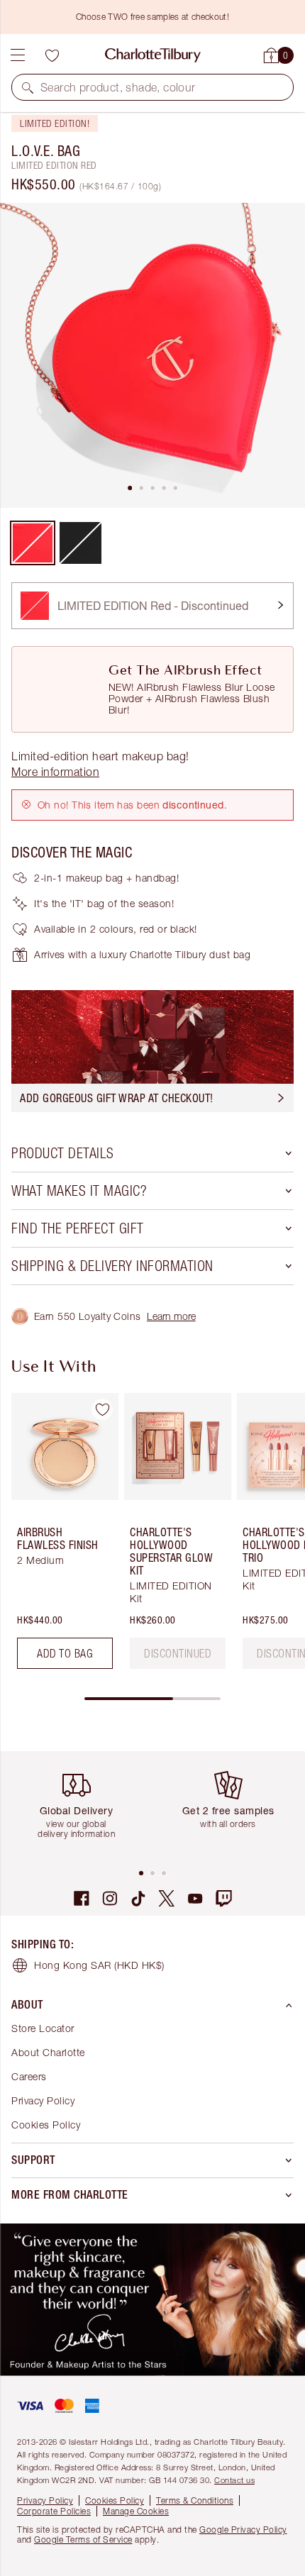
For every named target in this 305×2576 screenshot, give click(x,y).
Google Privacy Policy (243, 2530)
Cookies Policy (46, 2125)
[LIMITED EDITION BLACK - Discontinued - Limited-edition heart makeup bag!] (81, 543)
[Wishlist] (52, 55)
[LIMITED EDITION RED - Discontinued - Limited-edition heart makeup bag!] (33, 543)
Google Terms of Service (83, 2539)
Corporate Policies (54, 2511)
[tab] (130, 488)
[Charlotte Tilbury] (153, 55)
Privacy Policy (43, 2100)
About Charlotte (48, 2052)
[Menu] (18, 55)
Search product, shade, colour (118, 87)
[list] (152, 355)
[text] (178, 1653)
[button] (28, 87)
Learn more (171, 1316)
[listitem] (152, 355)
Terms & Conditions (195, 2500)
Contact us (234, 2480)
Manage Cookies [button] (136, 2511)
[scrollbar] (152, 1699)
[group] (61, 1537)
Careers (29, 2076)
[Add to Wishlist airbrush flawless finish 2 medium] (102, 1409)
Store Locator (43, 2028)
